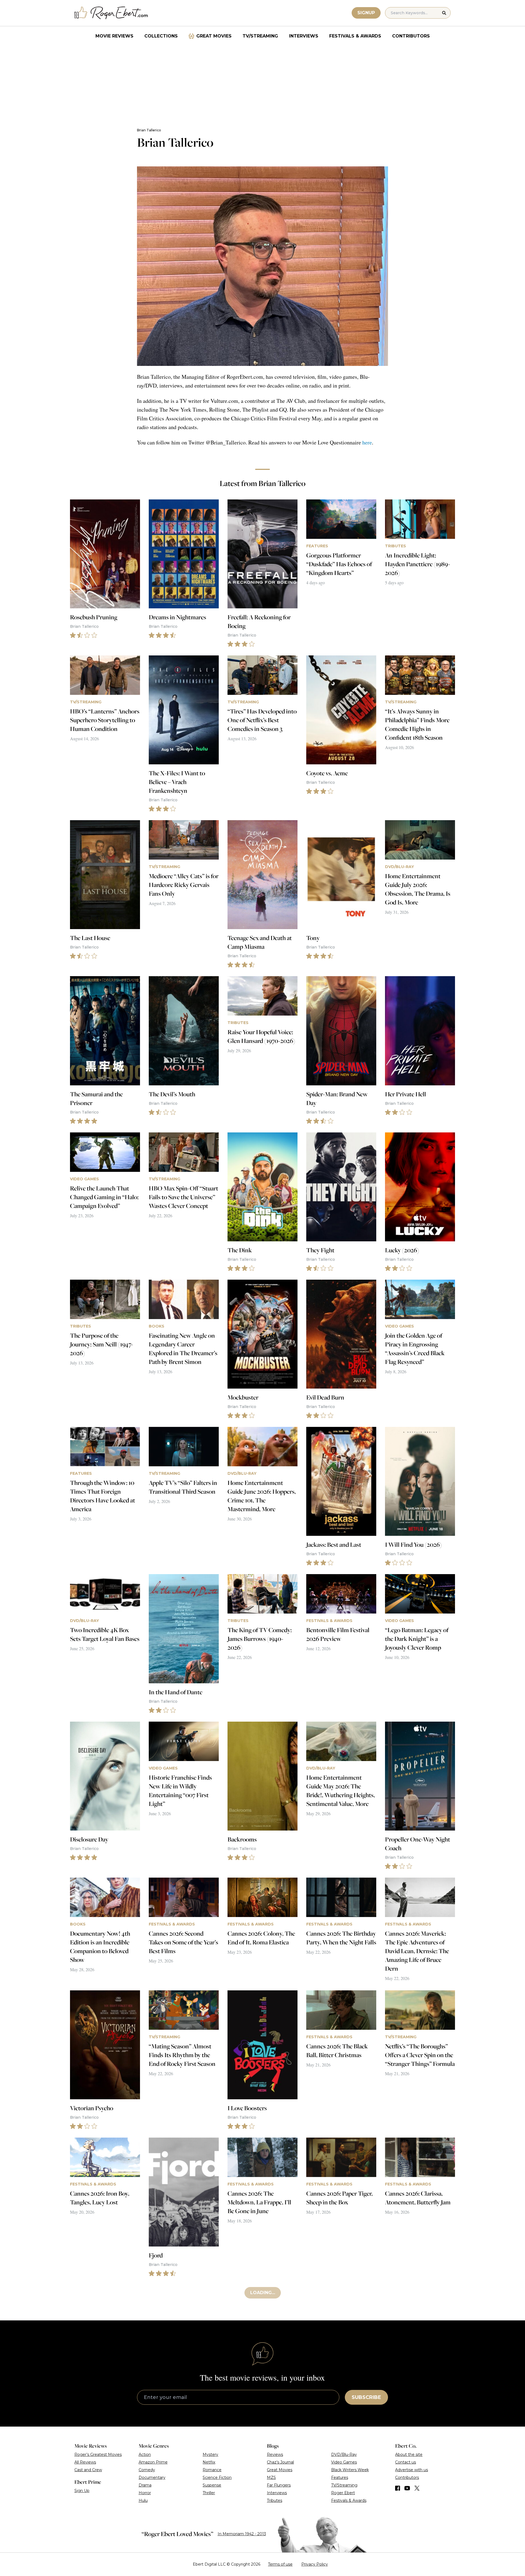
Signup (366, 13)
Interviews (304, 36)
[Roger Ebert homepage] (111, 13)
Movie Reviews (114, 36)
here (367, 442)
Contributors (411, 36)
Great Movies (214, 36)
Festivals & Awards (355, 36)
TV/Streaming (260, 36)
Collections (161, 36)
